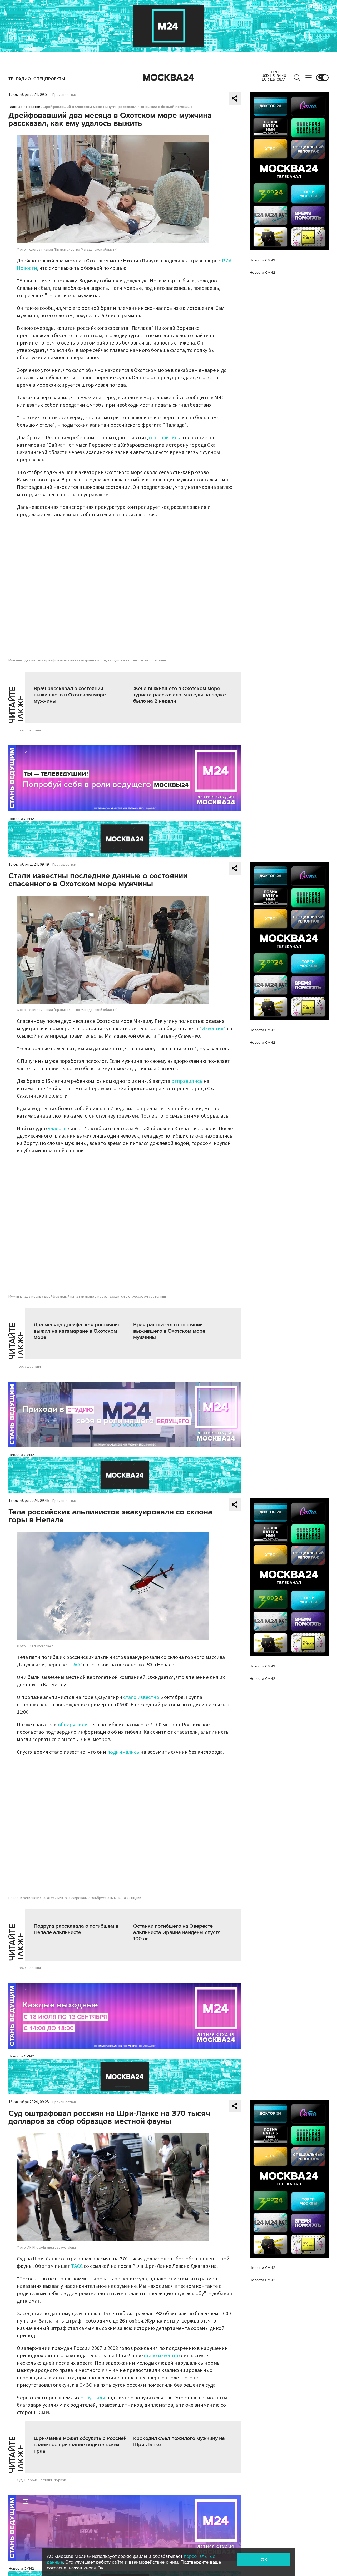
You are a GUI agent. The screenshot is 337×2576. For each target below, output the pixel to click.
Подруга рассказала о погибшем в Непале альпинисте (76, 1929)
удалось (57, 1129)
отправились (165, 438)
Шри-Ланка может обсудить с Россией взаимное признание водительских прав (80, 2445)
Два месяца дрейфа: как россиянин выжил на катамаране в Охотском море (77, 1331)
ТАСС (76, 1665)
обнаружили (73, 1725)
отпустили (93, 2398)
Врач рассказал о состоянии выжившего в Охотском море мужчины (70, 695)
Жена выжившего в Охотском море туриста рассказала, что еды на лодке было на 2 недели (180, 695)
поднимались (123, 1752)
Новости (33, 107)
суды (21, 2480)
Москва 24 (168, 78)
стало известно (141, 1697)
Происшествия (65, 95)
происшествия (29, 730)
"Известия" (212, 1029)
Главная (16, 107)
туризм (60, 2480)
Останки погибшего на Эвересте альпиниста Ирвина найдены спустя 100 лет (177, 1932)
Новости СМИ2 (21, 819)
